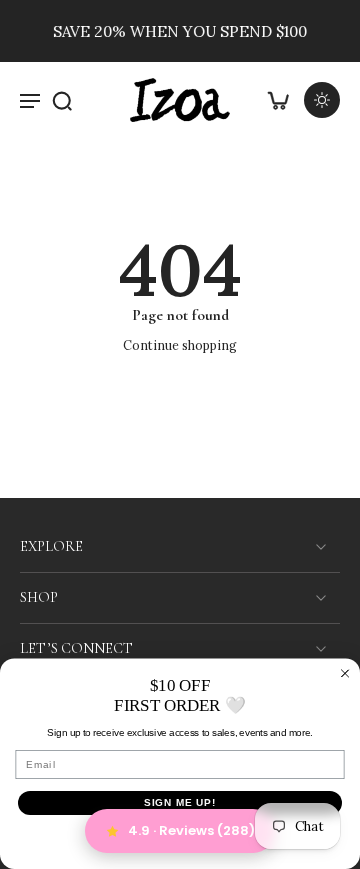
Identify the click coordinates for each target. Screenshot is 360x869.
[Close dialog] (345, 673)
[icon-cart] (278, 100)
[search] (62, 100)
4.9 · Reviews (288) (191, 830)
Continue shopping (180, 345)
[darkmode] (322, 100)
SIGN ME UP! (180, 803)
